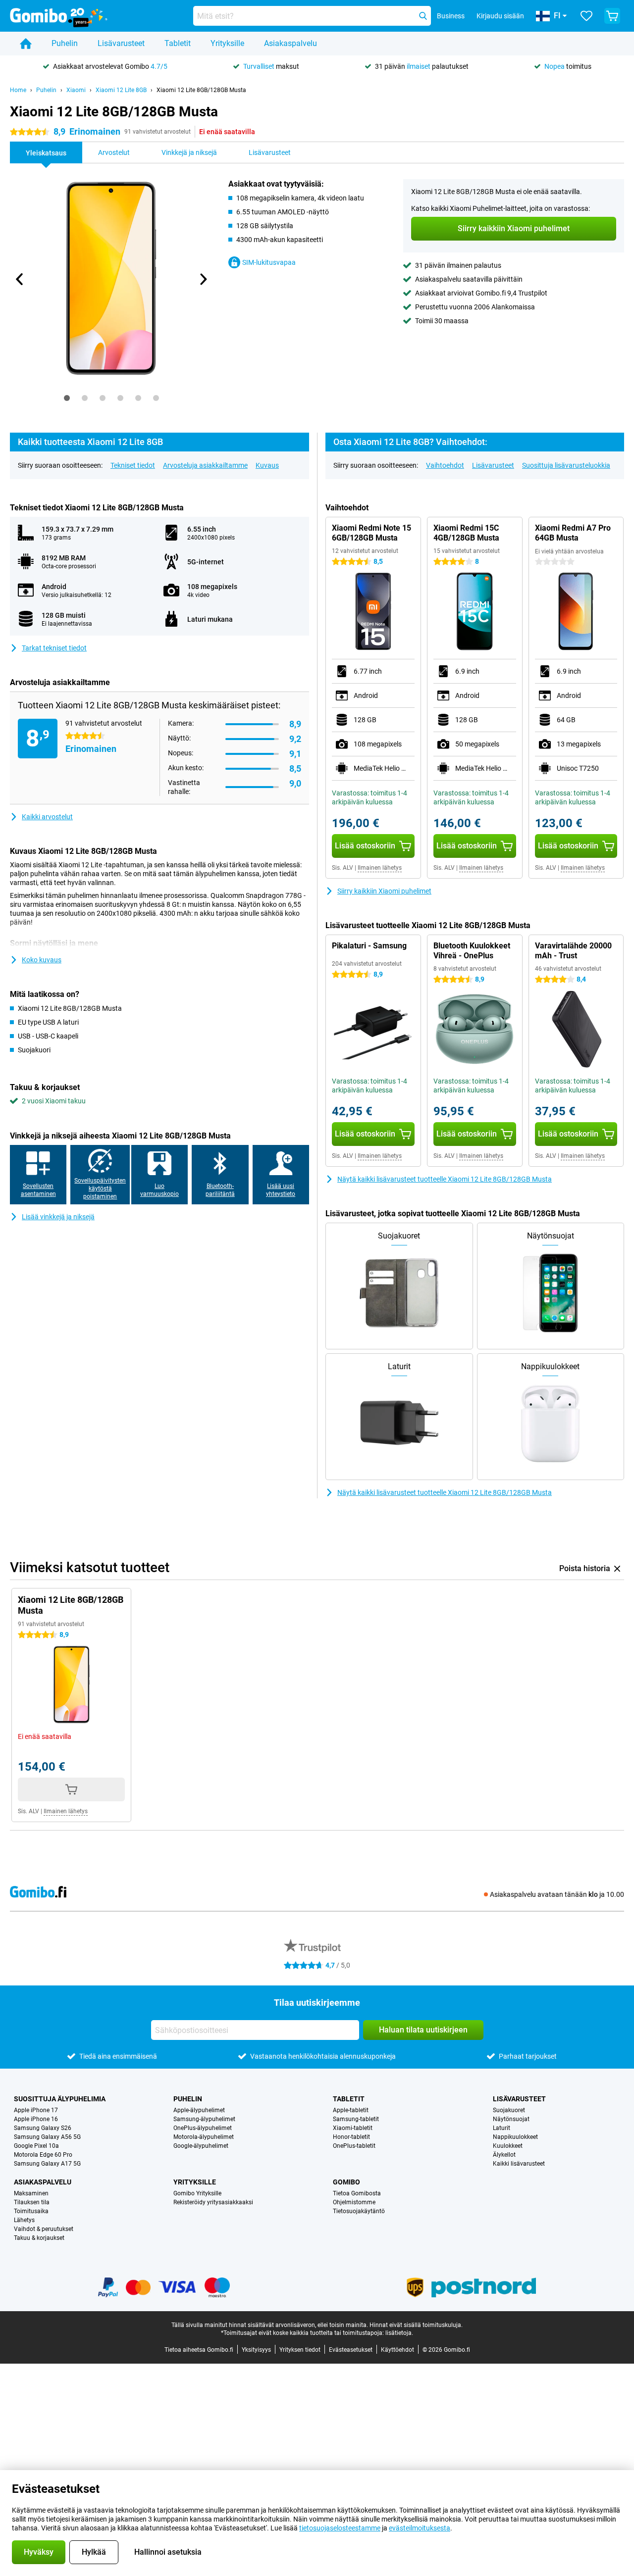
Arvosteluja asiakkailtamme (205, 465)
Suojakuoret (509, 2110)
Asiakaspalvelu (291, 43)
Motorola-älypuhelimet (204, 2137)
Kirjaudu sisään (500, 16)
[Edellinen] (20, 279)
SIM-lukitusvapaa (269, 262)
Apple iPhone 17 (36, 2110)
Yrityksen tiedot (300, 2350)
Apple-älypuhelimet (199, 2110)
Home (18, 90)
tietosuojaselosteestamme (340, 2528)
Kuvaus (267, 465)
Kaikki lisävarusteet (519, 2164)
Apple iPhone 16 (36, 2119)
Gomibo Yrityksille (197, 2193)
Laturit (502, 2128)
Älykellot (504, 2155)
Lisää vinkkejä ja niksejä (58, 1217)
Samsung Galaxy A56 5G (47, 2137)
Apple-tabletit (351, 2110)
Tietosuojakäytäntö (359, 2211)
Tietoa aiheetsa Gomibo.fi (199, 2350)
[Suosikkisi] (586, 16)
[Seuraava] (203, 279)
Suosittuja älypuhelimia (60, 2099)
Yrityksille (227, 43)
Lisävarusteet (121, 43)
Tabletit (178, 43)
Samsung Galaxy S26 (43, 2128)
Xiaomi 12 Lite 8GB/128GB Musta (201, 90)
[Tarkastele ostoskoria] (612, 16)
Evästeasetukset (351, 2350)
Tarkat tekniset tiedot (54, 648)
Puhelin (65, 43)
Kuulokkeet (508, 2146)
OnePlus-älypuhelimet (203, 2128)
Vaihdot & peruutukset (44, 2229)
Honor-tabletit (351, 2137)
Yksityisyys (256, 2350)
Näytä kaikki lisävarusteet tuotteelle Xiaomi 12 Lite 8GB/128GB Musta (445, 1179)
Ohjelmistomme (354, 2202)
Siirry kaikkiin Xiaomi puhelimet (384, 891)
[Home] (26, 44)
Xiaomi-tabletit (353, 2128)
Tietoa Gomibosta (357, 2193)
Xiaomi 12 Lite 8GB (121, 90)
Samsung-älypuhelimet (204, 2119)
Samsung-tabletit (356, 2119)
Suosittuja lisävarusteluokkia (566, 465)
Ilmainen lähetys (380, 868)
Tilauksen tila (32, 2202)
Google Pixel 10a (36, 2146)
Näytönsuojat (511, 2119)
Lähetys (24, 2220)
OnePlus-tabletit (354, 2146)
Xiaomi (76, 90)
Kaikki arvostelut (47, 817)
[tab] (67, 398)
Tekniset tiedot (133, 465)
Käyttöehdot (397, 2350)
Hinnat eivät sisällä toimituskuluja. (416, 2325)
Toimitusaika (31, 2211)
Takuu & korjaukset (39, 2238)
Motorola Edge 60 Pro (43, 2155)
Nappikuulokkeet (515, 2137)
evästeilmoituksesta (420, 2528)
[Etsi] (423, 16)
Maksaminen (31, 2193)
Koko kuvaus (42, 960)
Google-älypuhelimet (201, 2146)
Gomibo (346, 2182)
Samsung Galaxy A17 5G (47, 2164)
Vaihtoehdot (445, 465)
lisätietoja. (399, 2333)
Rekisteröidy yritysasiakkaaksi (213, 2202)
